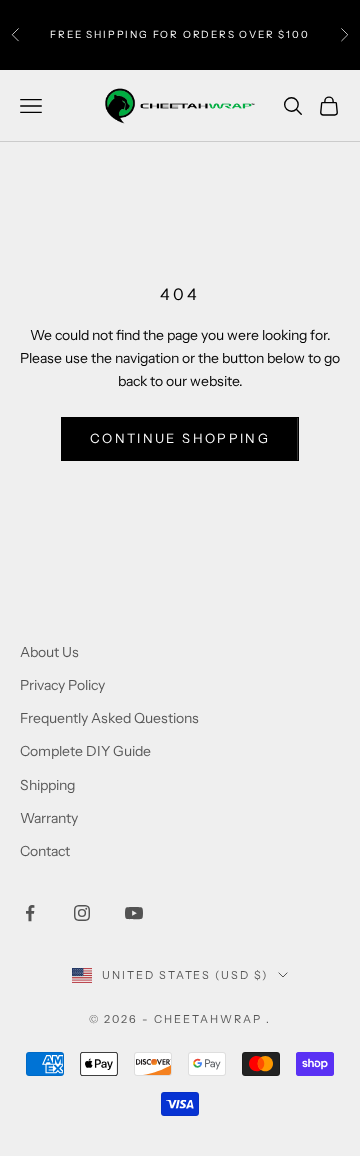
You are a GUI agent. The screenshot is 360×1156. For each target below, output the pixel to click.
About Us (49, 652)
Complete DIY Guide (85, 751)
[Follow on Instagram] (82, 913)
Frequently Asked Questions (109, 718)
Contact (45, 851)
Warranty (49, 818)
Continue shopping (180, 438)
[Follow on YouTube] (134, 913)
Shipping (47, 785)
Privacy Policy (62, 685)
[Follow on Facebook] (30, 913)
